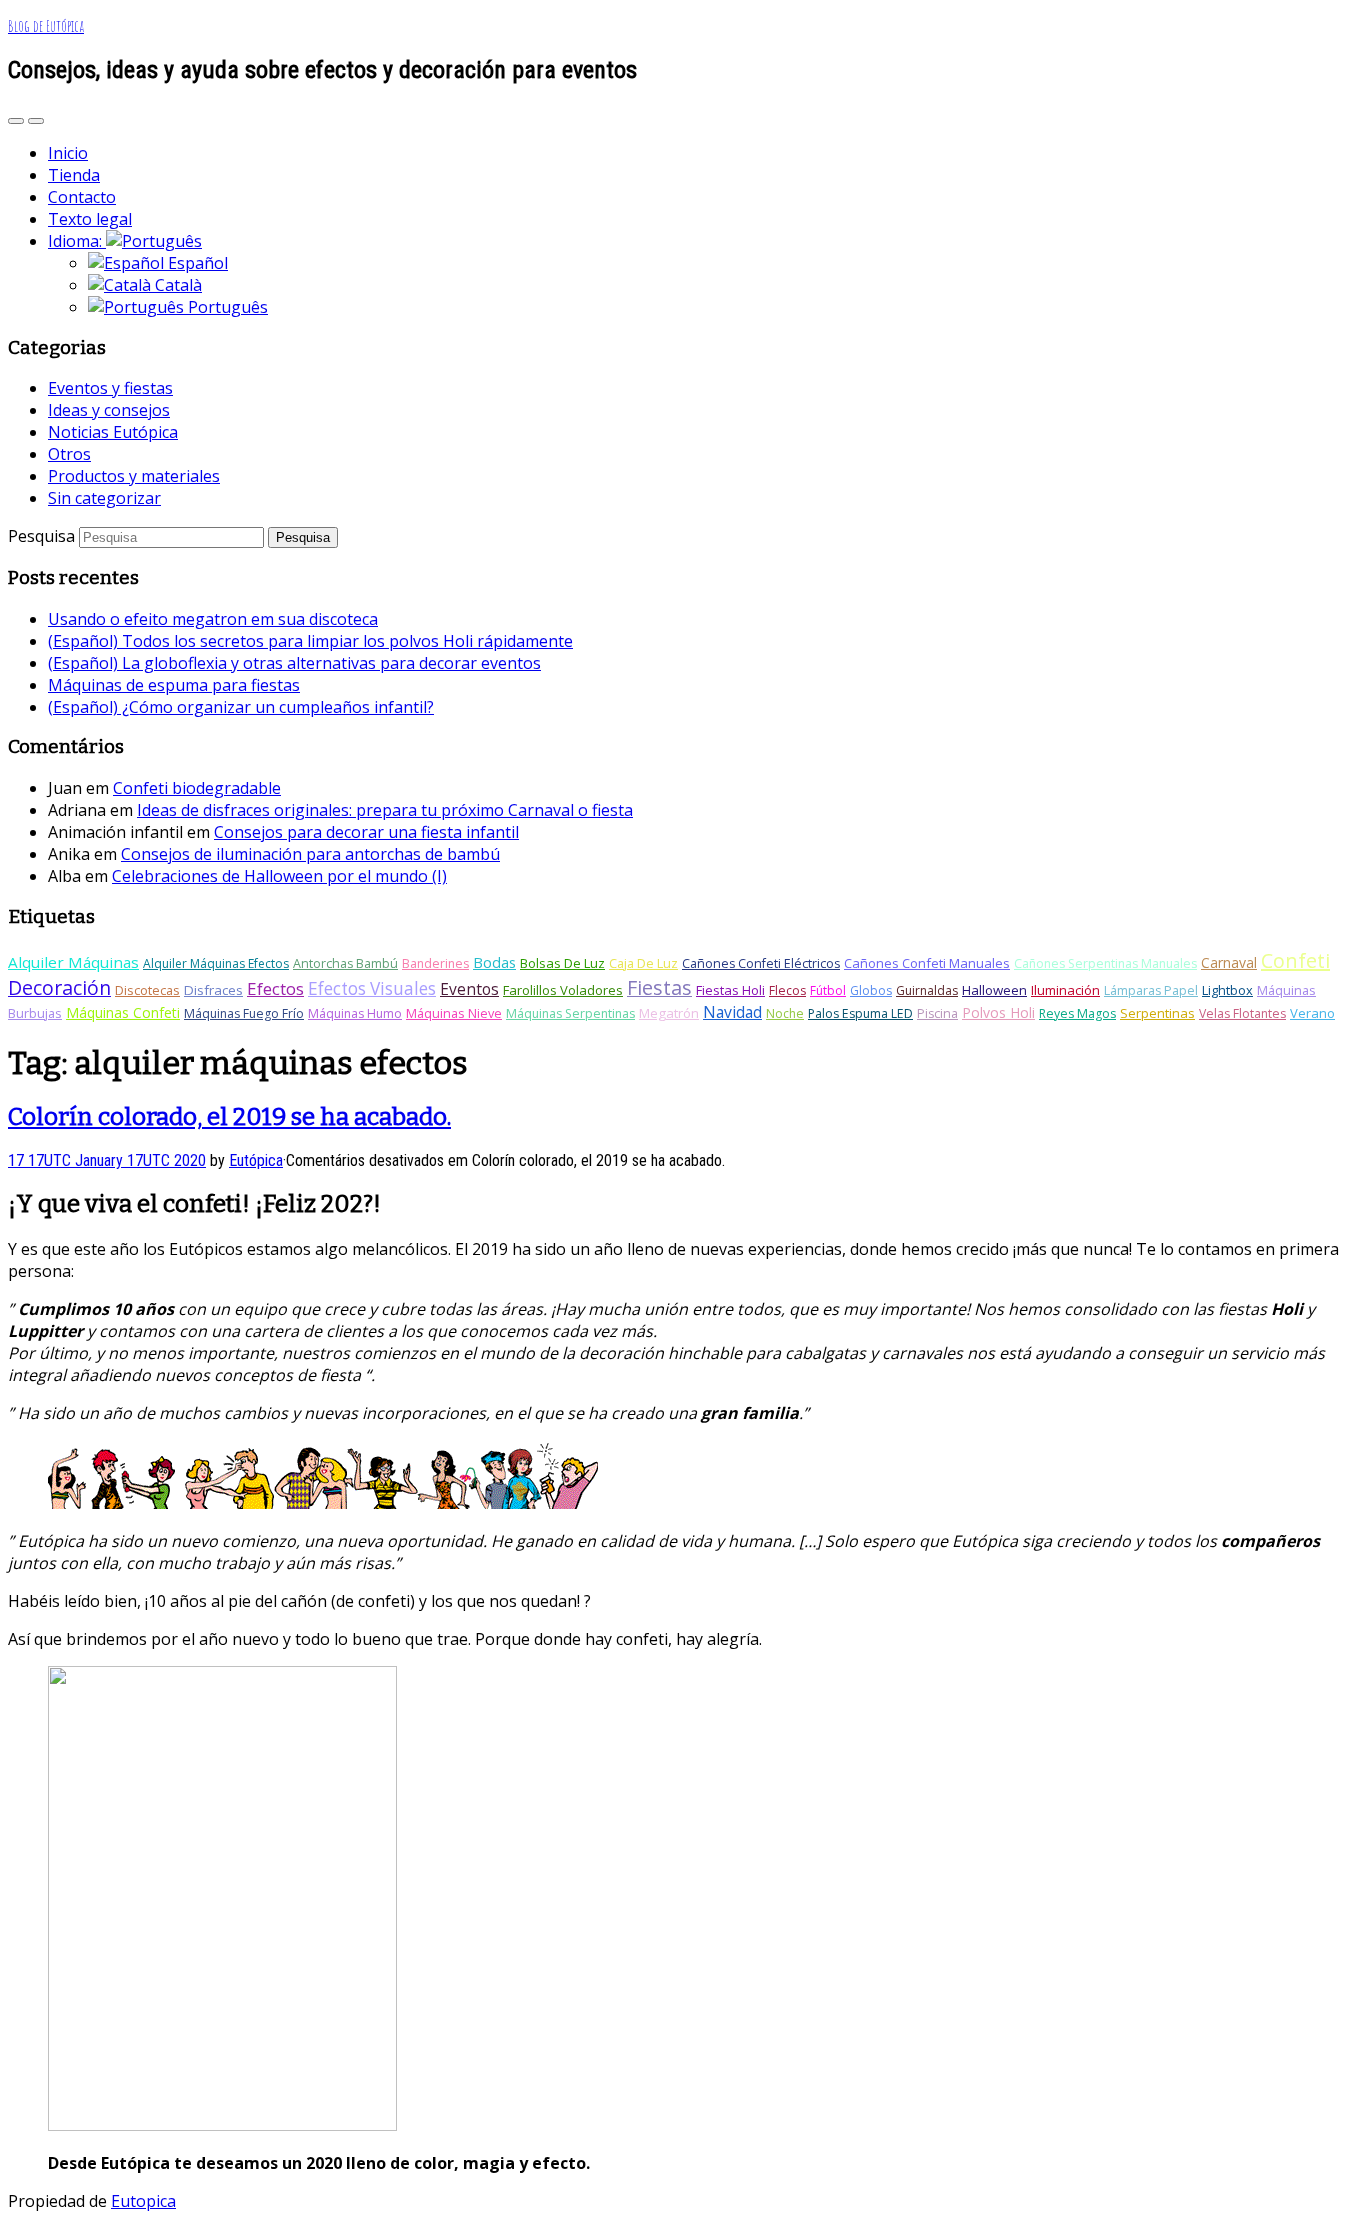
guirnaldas (927, 990)
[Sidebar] (16, 121)
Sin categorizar (104, 498)
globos (871, 990)
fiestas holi (730, 990)
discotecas (147, 990)
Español (196, 263)
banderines (435, 963)
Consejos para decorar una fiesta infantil (366, 832)
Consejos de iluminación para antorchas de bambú (310, 854)
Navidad (732, 1012)
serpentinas (1157, 1013)
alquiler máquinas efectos (216, 963)
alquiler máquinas (73, 962)
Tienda (74, 175)
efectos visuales (372, 988)
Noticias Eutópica (113, 432)
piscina (937, 1013)
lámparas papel (1151, 990)
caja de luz (643, 963)
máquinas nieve (454, 1013)
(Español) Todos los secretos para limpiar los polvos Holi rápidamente (310, 641)
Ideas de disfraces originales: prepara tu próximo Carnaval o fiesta (385, 810)
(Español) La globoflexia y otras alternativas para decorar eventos (294, 663)
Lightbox (1227, 990)
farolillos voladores (563, 990)
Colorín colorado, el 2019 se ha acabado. (229, 1117)
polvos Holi (998, 1012)
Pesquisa (41, 536)
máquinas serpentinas (570, 1013)
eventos (469, 989)
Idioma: (77, 241)
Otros (69, 454)
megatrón (669, 1013)
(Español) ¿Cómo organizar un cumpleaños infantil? (241, 707)
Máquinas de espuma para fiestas (174, 685)
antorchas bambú (345, 963)
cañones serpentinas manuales (1105, 963)
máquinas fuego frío (244, 1013)
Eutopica (143, 2201)
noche (785, 1013)
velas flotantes (1242, 1013)
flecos (787, 990)
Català (176, 285)
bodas (494, 962)
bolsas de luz (562, 963)
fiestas (659, 987)
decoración (59, 987)
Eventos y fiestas (110, 388)
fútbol (828, 990)
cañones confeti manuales (927, 963)
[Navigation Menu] (36, 121)
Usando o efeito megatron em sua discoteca (213, 619)
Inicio (68, 153)
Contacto (82, 197)
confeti (1295, 960)
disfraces (213, 990)
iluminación (1065, 990)
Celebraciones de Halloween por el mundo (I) (279, 876)
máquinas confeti (123, 1012)
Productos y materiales (134, 476)
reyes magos (1077, 1013)
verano (1312, 1013)
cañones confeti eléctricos (761, 963)
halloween (994, 990)
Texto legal (90, 219)
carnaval (1229, 962)
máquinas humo (355, 1013)
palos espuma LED (860, 1013)
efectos (275, 988)
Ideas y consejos (109, 410)
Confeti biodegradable (197, 788)
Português (226, 307)
